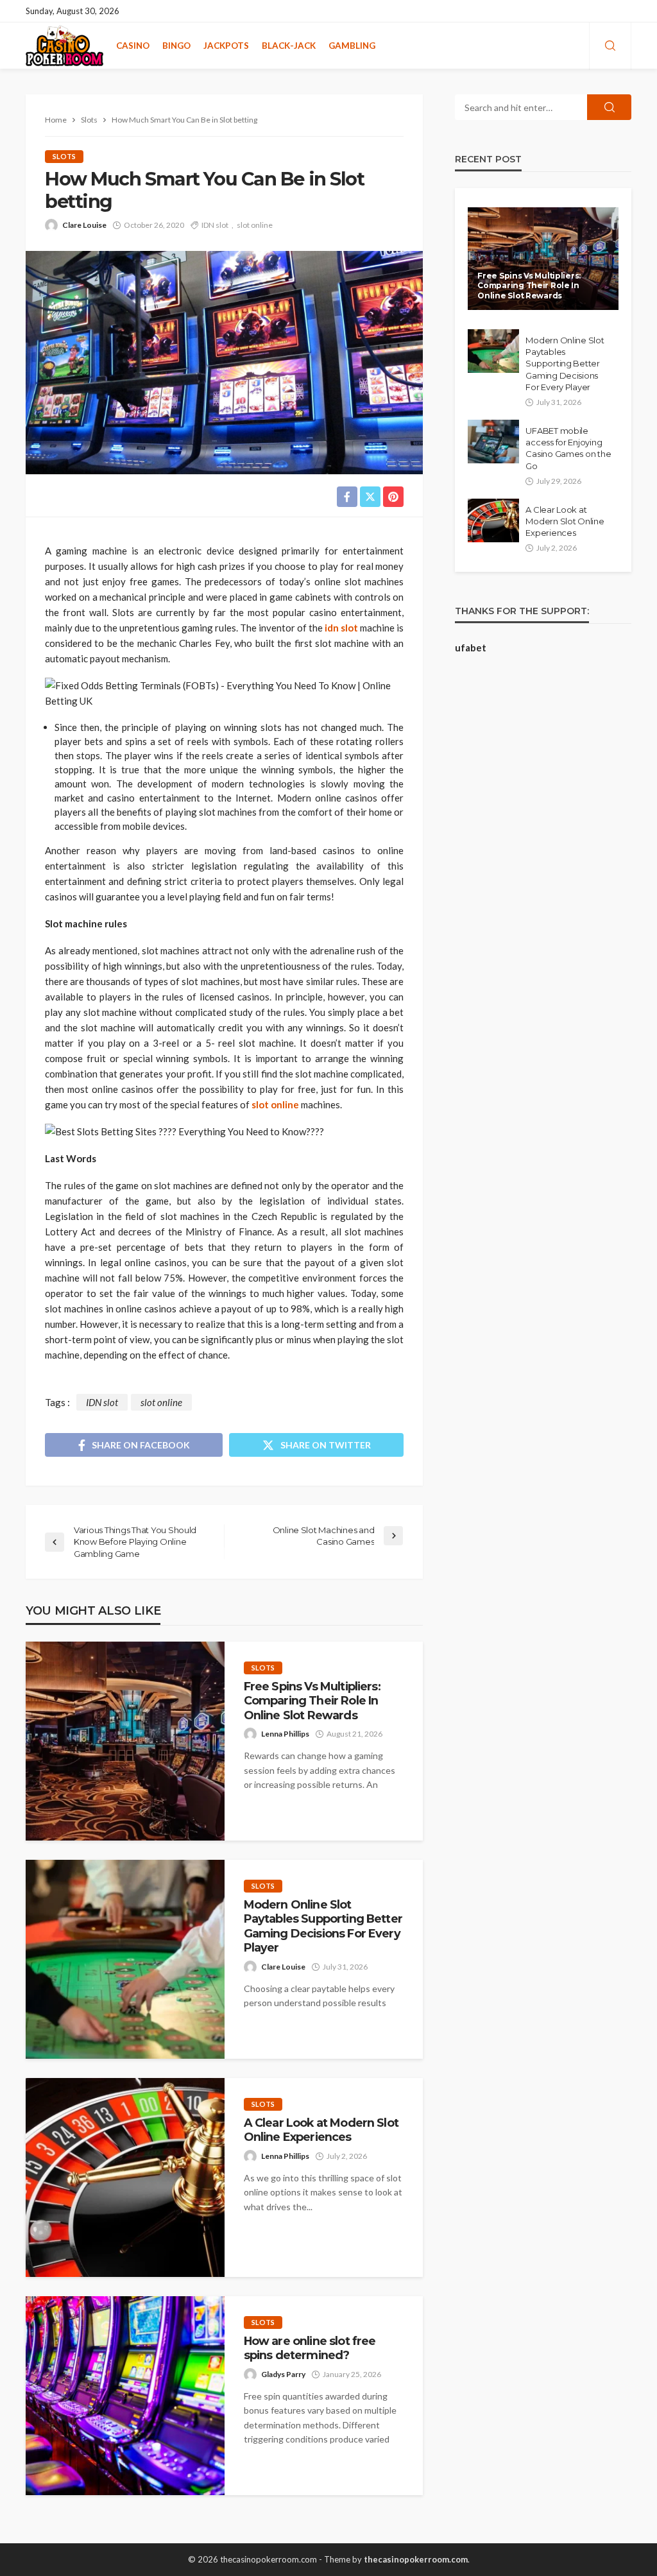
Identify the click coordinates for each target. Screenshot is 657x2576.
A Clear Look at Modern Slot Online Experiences (321, 2130)
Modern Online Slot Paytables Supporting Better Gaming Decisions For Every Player (323, 1926)
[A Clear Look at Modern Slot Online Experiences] (125, 2177)
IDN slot (215, 225)
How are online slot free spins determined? (310, 2348)
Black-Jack (289, 46)
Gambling (352, 46)
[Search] (610, 46)
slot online (255, 225)
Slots (64, 156)
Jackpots (226, 46)
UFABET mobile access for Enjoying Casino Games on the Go (568, 448)
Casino (133, 46)
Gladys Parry (283, 2374)
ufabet (471, 648)
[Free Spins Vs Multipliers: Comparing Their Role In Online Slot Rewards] (125, 1741)
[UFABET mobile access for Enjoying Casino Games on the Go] (493, 442)
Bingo (176, 46)
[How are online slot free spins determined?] (125, 2396)
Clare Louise (84, 225)
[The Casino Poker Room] (64, 46)
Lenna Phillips (285, 1734)
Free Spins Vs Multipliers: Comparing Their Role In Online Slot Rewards (312, 1701)
